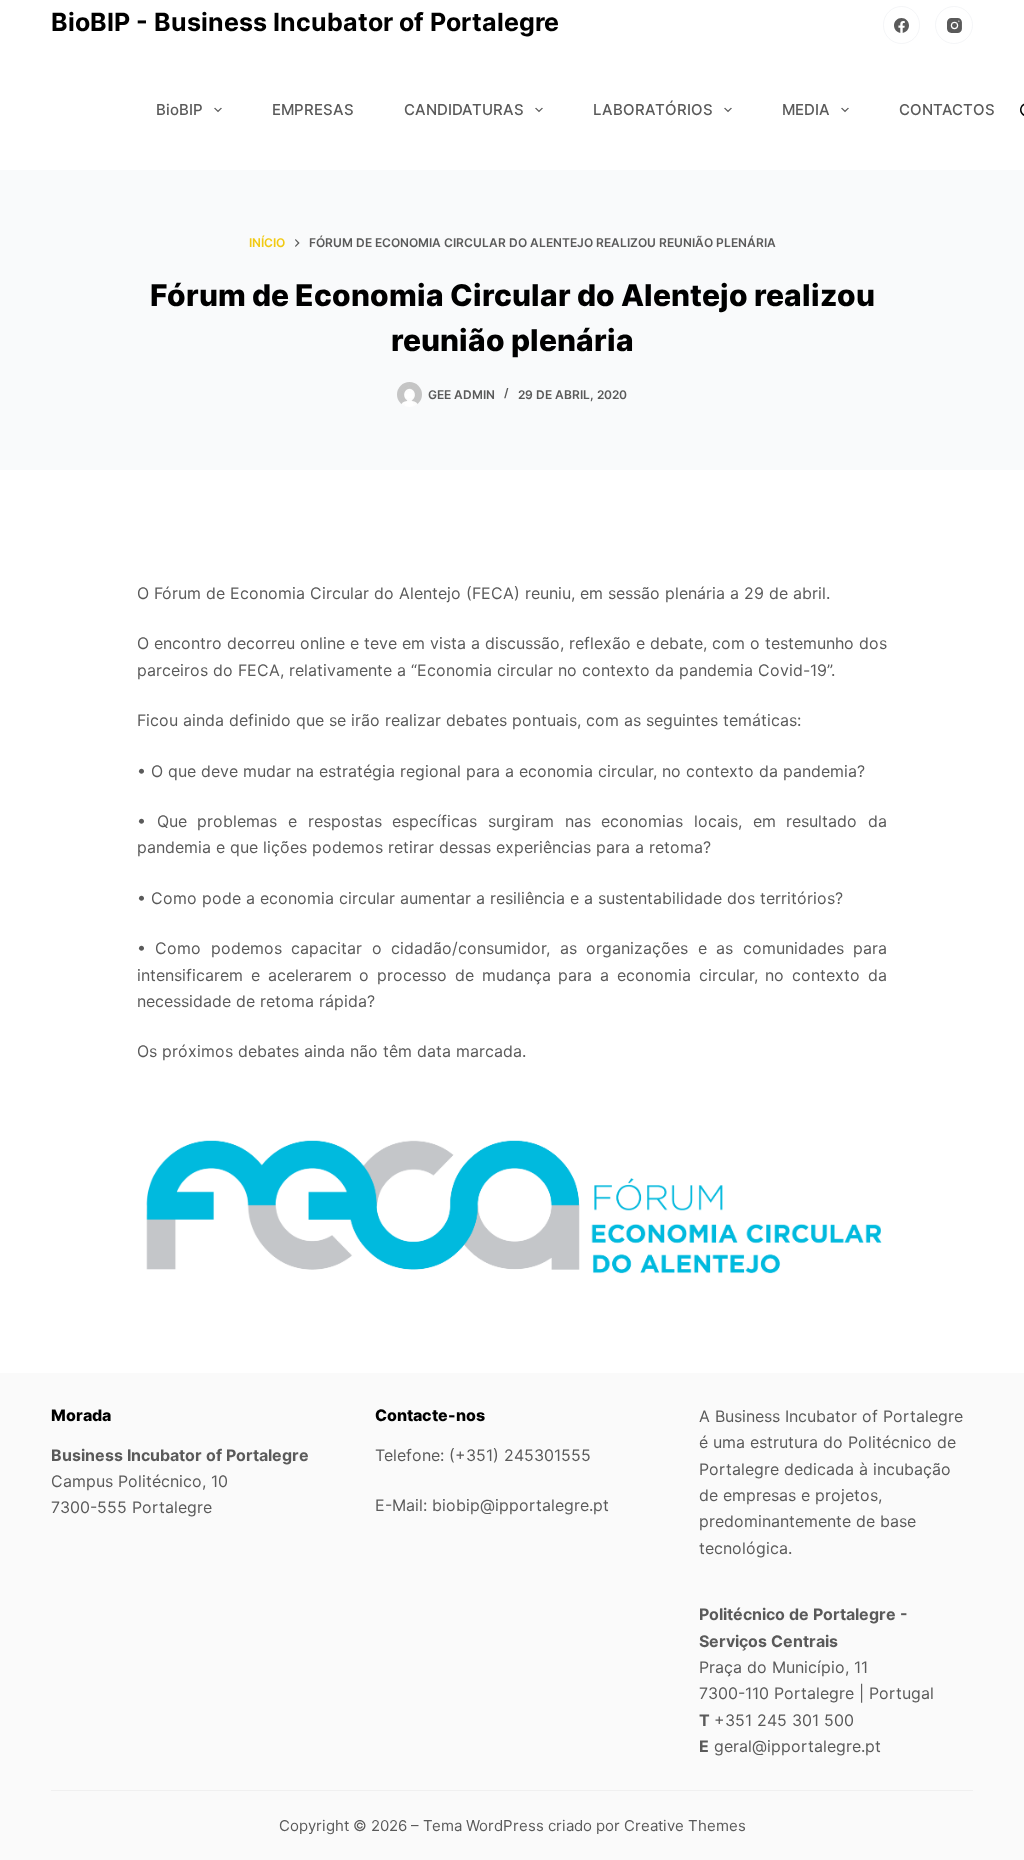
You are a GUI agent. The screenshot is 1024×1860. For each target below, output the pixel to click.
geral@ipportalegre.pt (797, 1746)
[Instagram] (954, 25)
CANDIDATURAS (464, 109)
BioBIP (179, 109)
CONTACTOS (947, 109)
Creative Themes (685, 1825)
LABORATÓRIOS (653, 109)
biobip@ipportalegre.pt (520, 1505)
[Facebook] (902, 25)
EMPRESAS (313, 109)
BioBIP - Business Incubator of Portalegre (305, 22)
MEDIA (806, 109)
